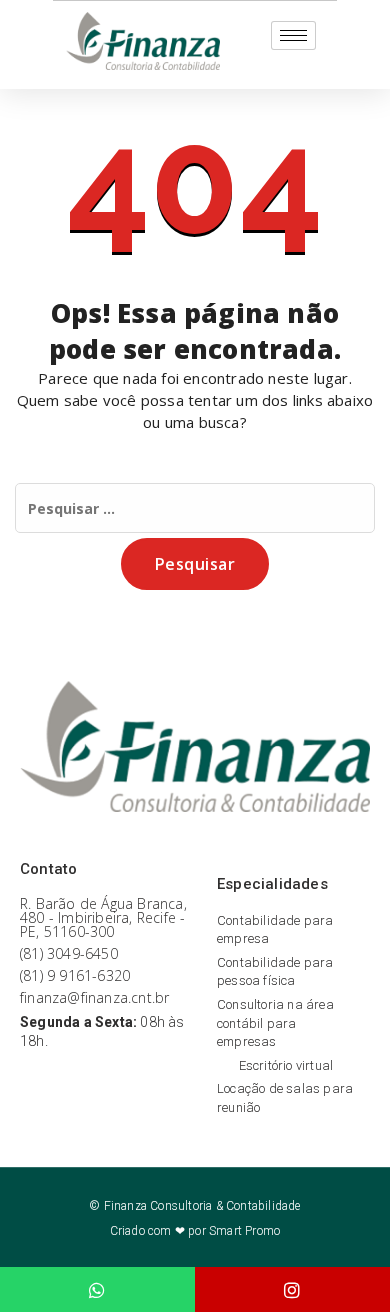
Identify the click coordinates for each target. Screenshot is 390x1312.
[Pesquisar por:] (195, 508)
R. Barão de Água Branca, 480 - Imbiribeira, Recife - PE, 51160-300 (103, 917)
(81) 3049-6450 (69, 953)
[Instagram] (292, 1289)
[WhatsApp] (97, 1289)
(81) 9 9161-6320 (75, 975)
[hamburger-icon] (293, 35)
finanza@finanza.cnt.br (94, 997)
